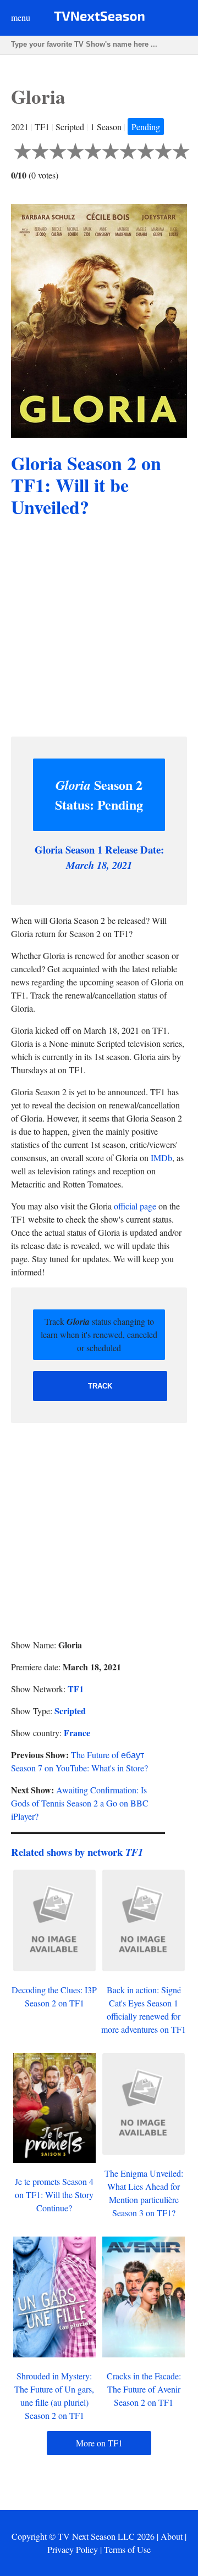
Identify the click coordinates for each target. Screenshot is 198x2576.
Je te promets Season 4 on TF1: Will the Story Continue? (54, 2195)
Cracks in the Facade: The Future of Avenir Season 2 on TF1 (144, 2389)
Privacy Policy (73, 2549)
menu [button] (21, 17)
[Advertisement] (99, 629)
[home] (99, 18)
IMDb (161, 1158)
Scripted (70, 1711)
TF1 (76, 1689)
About (172, 2536)
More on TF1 (99, 2443)
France (77, 1733)
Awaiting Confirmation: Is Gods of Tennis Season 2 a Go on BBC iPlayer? (80, 1803)
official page (135, 1206)
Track (100, 1386)
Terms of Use (127, 2549)
